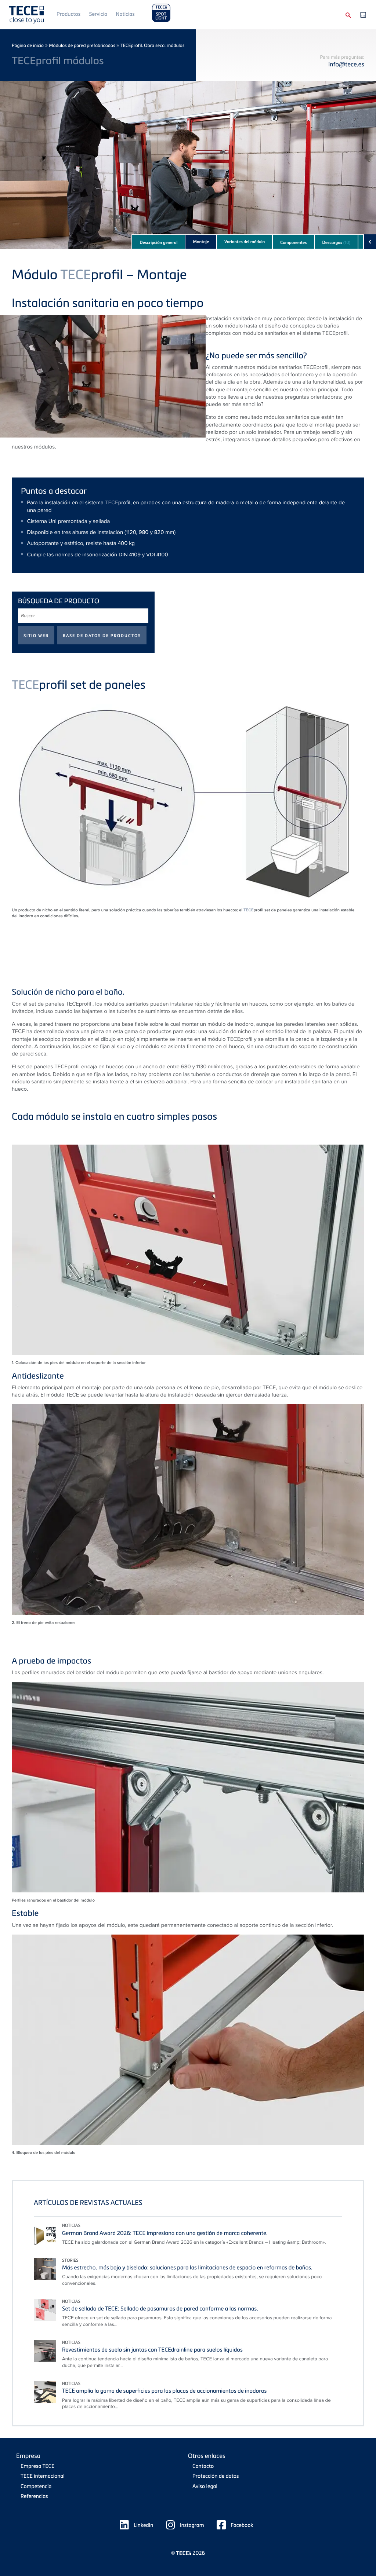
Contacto (203, 2466)
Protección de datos (216, 2476)
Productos (68, 14)
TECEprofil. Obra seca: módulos (153, 45)
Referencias (34, 2496)
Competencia (36, 2486)
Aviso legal (205, 2486)
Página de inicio (28, 45)
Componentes (293, 242)
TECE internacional (43, 2476)
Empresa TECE (37, 2466)
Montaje (201, 242)
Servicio (98, 14)
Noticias (125, 14)
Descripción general (158, 242)
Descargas (336, 242)
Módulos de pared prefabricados (82, 45)
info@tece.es (346, 64)
